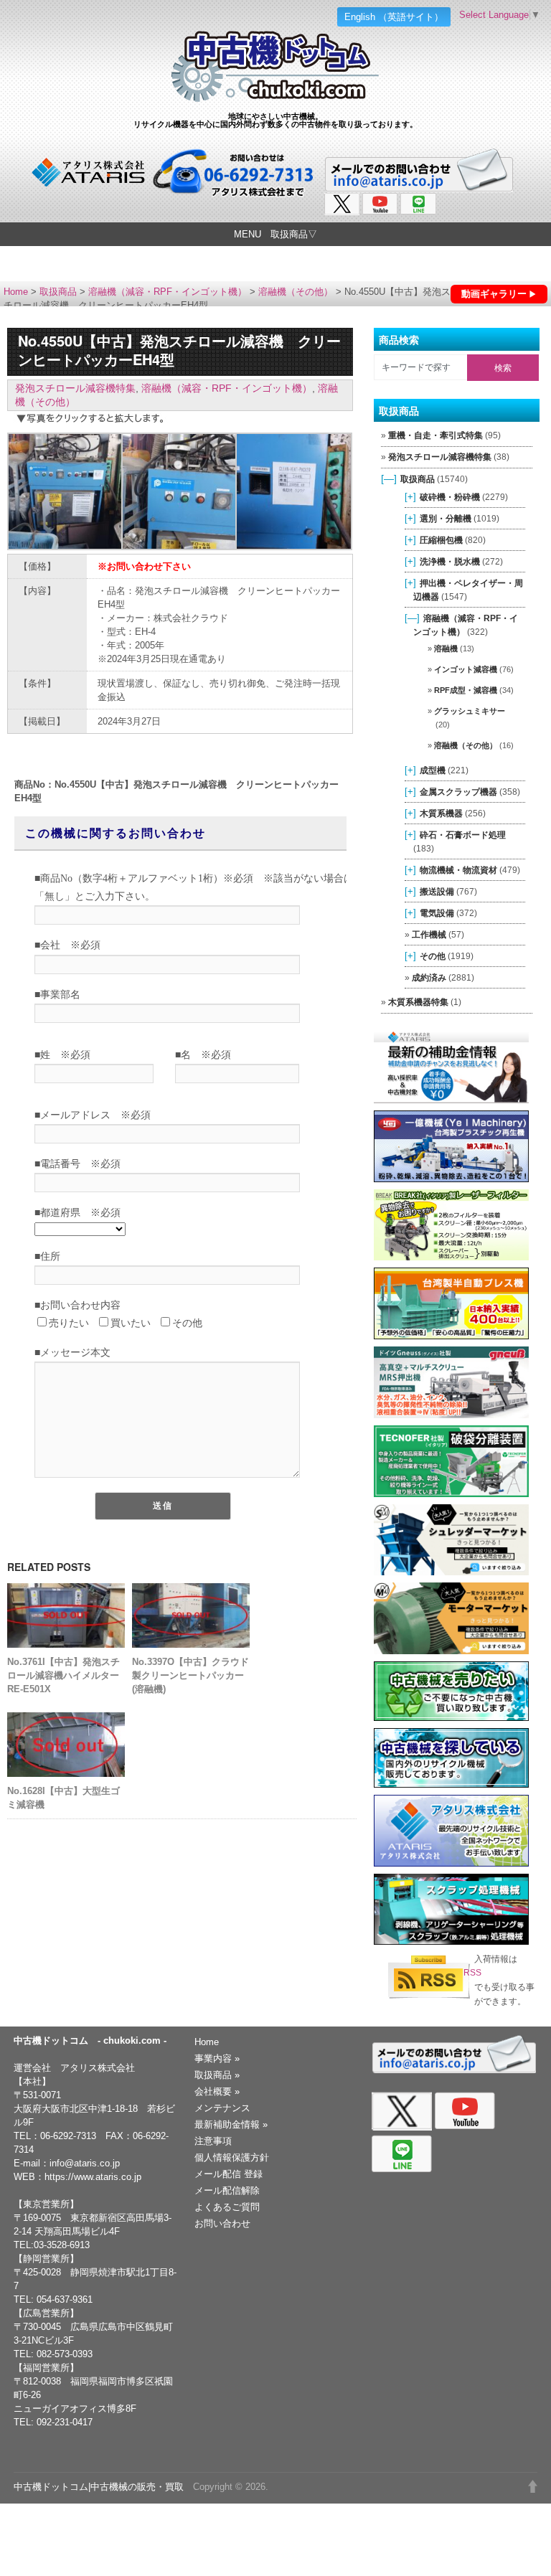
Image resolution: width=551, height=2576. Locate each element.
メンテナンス (222, 2108)
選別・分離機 (446, 518)
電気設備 (437, 913)
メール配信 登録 (229, 2174)
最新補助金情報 (231, 2124)
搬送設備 (437, 891)
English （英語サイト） (394, 17)
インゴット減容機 (466, 669)
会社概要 (217, 2091)
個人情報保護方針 (232, 2157)
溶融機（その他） (296, 292)
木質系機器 (441, 813)
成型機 (433, 770)
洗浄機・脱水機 (450, 561)
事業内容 (217, 2058)
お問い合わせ (222, 2223)
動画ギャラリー (494, 294)
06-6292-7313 (68, 2136)
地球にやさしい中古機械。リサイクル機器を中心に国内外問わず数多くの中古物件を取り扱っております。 (275, 120)
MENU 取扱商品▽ (275, 234)
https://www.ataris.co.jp (93, 2177)
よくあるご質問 (227, 2207)
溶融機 (446, 648)
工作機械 (429, 934)
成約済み (429, 977)
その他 (433, 956)
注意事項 (213, 2141)
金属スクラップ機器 (458, 792)
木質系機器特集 (418, 1002)
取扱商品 (58, 292)
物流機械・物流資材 (458, 870)
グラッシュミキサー (470, 711)
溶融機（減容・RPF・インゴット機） (168, 292)
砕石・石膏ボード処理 (463, 835)
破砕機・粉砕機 (450, 497)
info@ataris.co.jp (85, 2163)
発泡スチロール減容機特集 (75, 388)
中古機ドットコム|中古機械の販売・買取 (99, 2487)
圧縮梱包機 (441, 540)
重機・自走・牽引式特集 (435, 435)
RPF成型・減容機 (466, 690)
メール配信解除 (227, 2190)
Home (16, 292)
